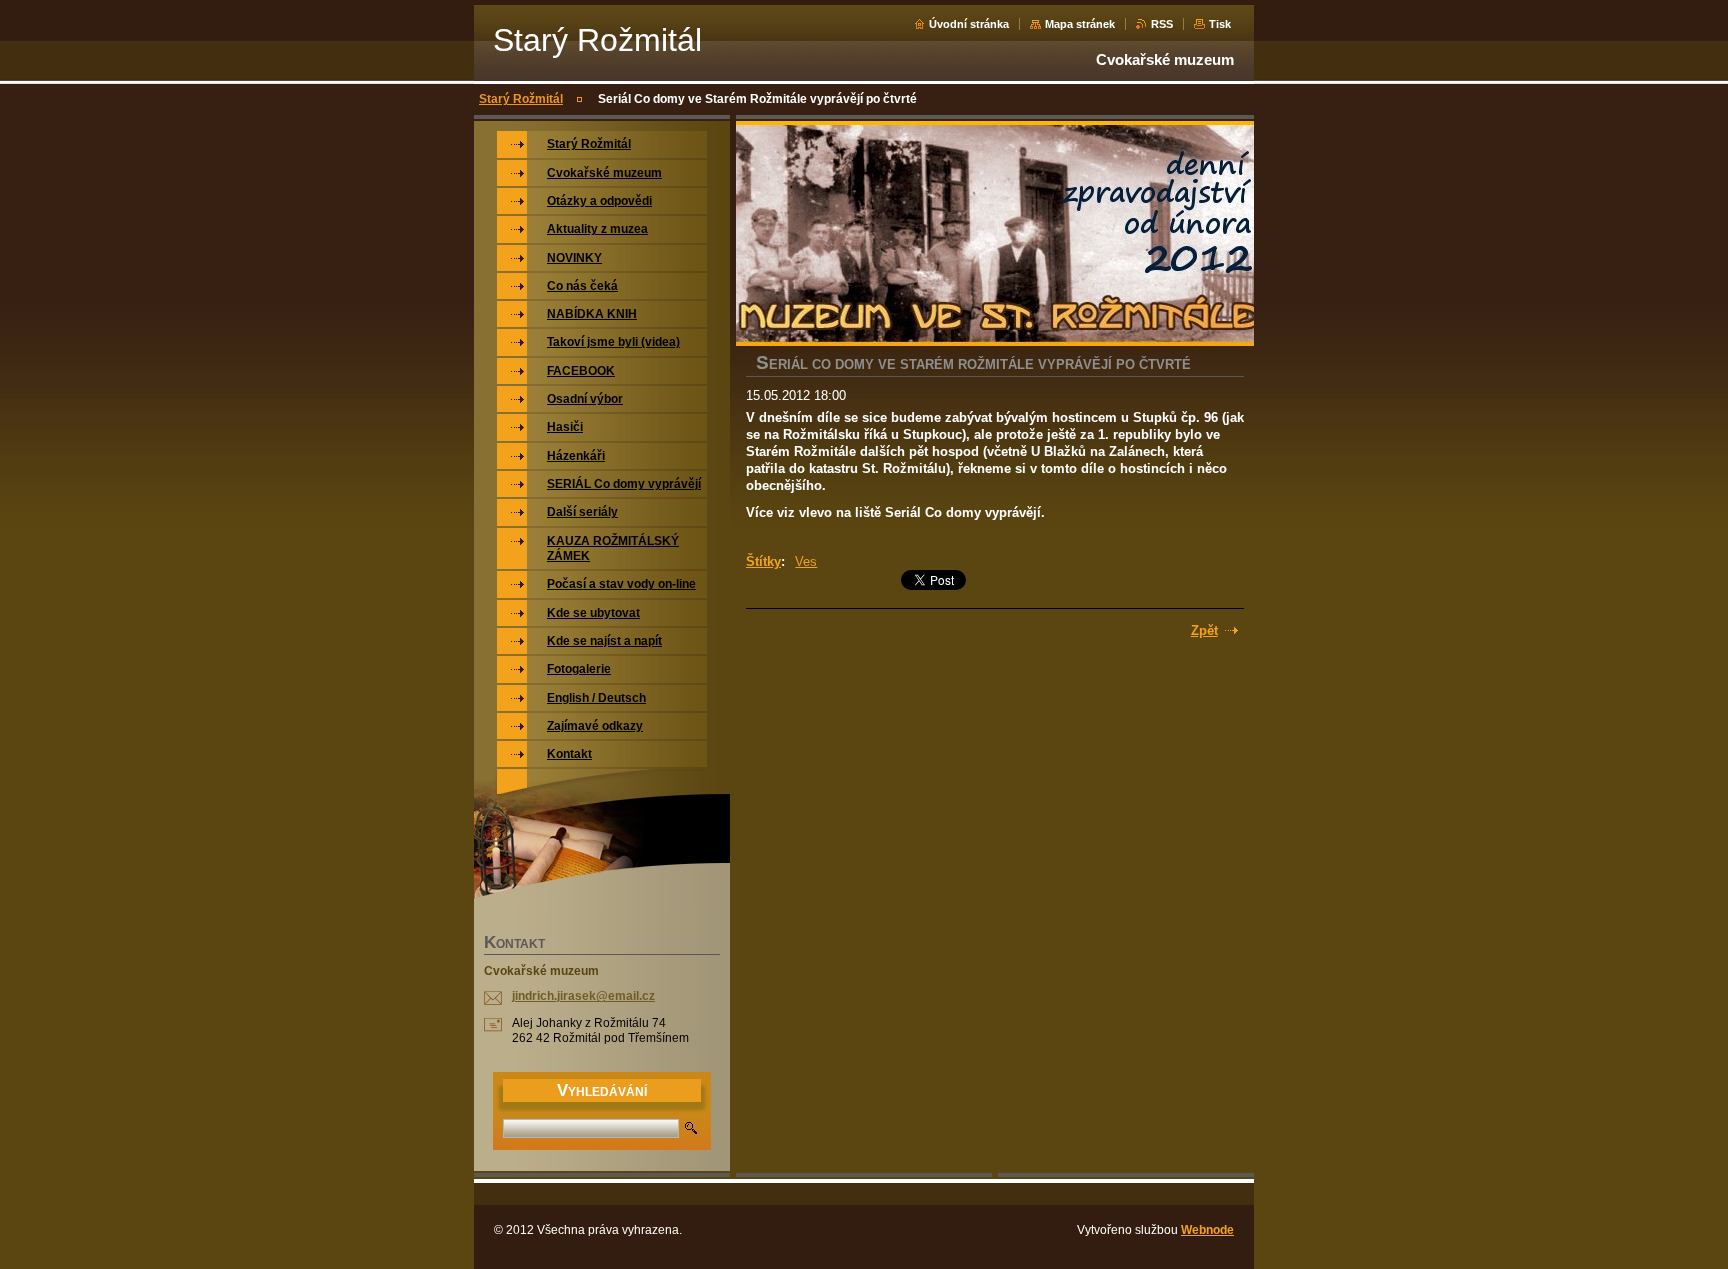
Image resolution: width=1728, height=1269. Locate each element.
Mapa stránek (1080, 24)
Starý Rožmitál (521, 99)
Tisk (1220, 24)
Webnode (1207, 1230)
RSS (1162, 24)
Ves (806, 561)
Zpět (1204, 630)
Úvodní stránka (969, 24)
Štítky (763, 561)
